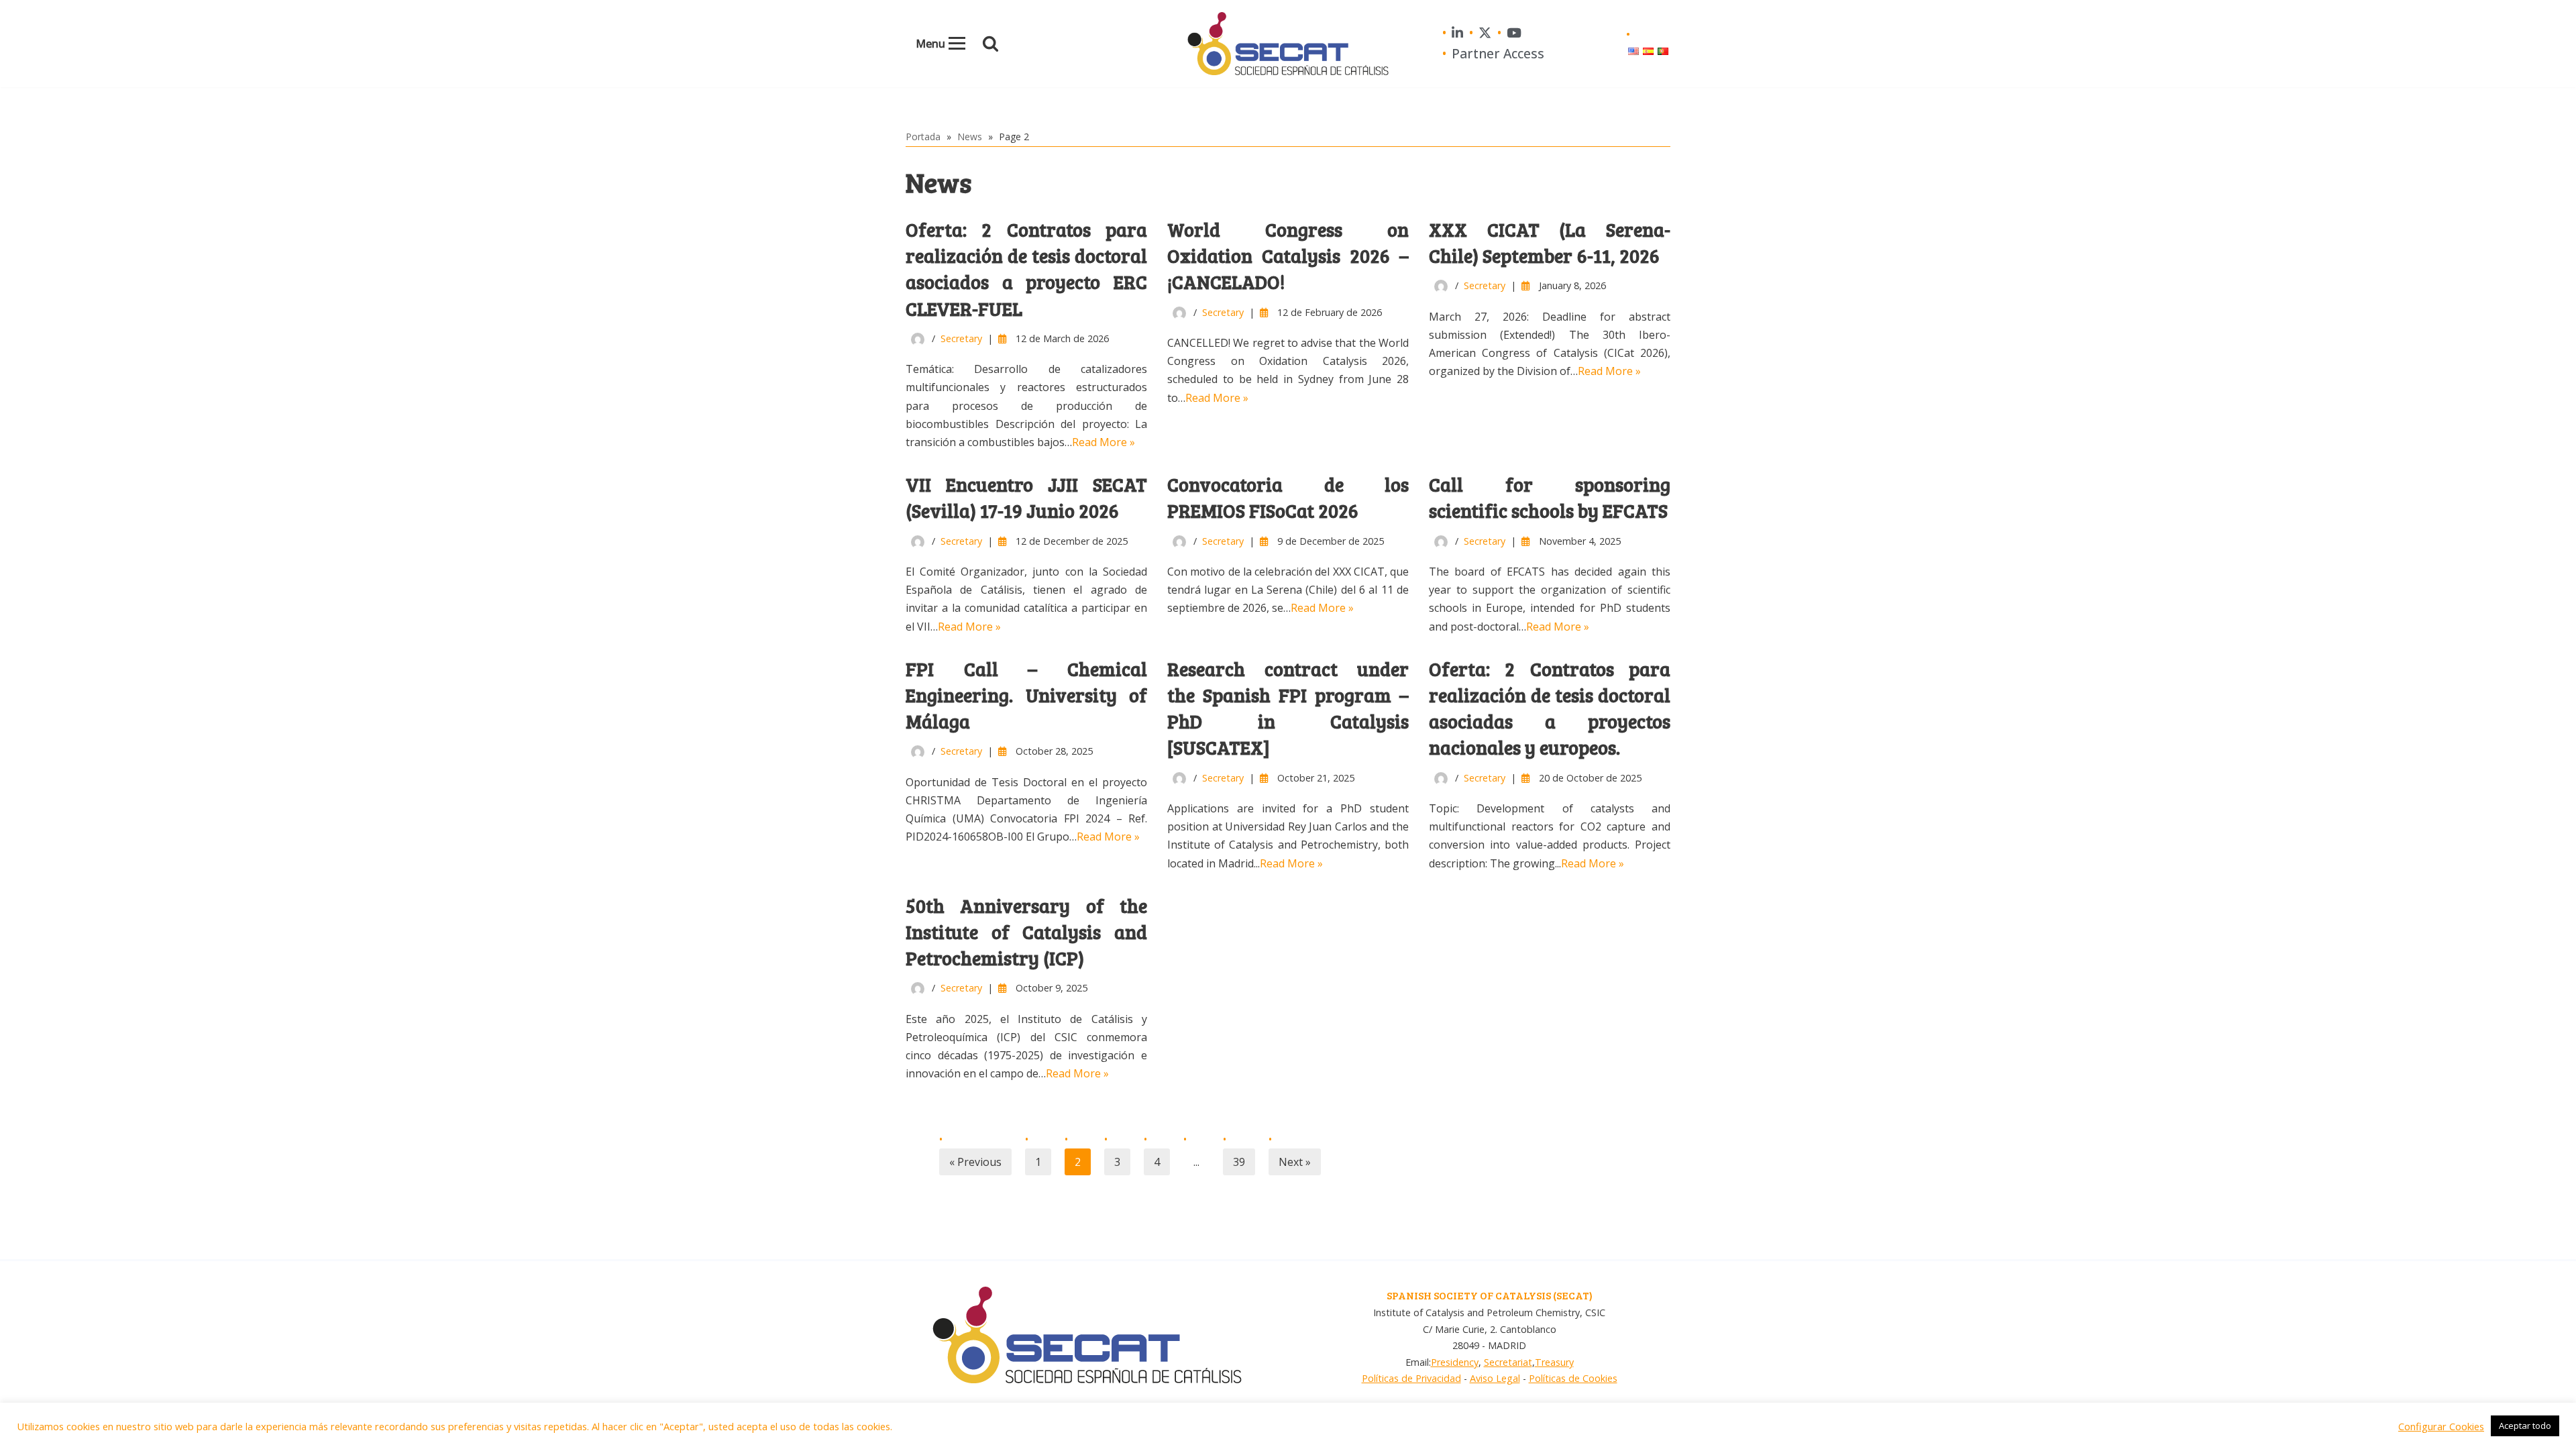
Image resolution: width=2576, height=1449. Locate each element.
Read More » (1104, 442)
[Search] (990, 43)
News (970, 137)
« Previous (975, 1162)
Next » (1295, 1162)
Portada (923, 137)
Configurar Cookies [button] (2441, 1426)
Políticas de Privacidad (1411, 1378)
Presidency (1455, 1362)
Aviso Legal (1495, 1378)
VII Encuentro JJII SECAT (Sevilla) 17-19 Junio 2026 (1026, 497)
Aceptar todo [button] (2525, 1426)
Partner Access (1498, 53)
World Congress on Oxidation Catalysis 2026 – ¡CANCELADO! (1288, 256)
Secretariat (1508, 1362)
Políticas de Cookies (1573, 1378)
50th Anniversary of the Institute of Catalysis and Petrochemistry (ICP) (1026, 932)
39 (1239, 1162)
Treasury (1554, 1362)
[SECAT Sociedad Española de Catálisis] (1288, 44)
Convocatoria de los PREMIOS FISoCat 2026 (1288, 497)
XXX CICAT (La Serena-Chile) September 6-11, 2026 (1550, 243)
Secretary (961, 338)
